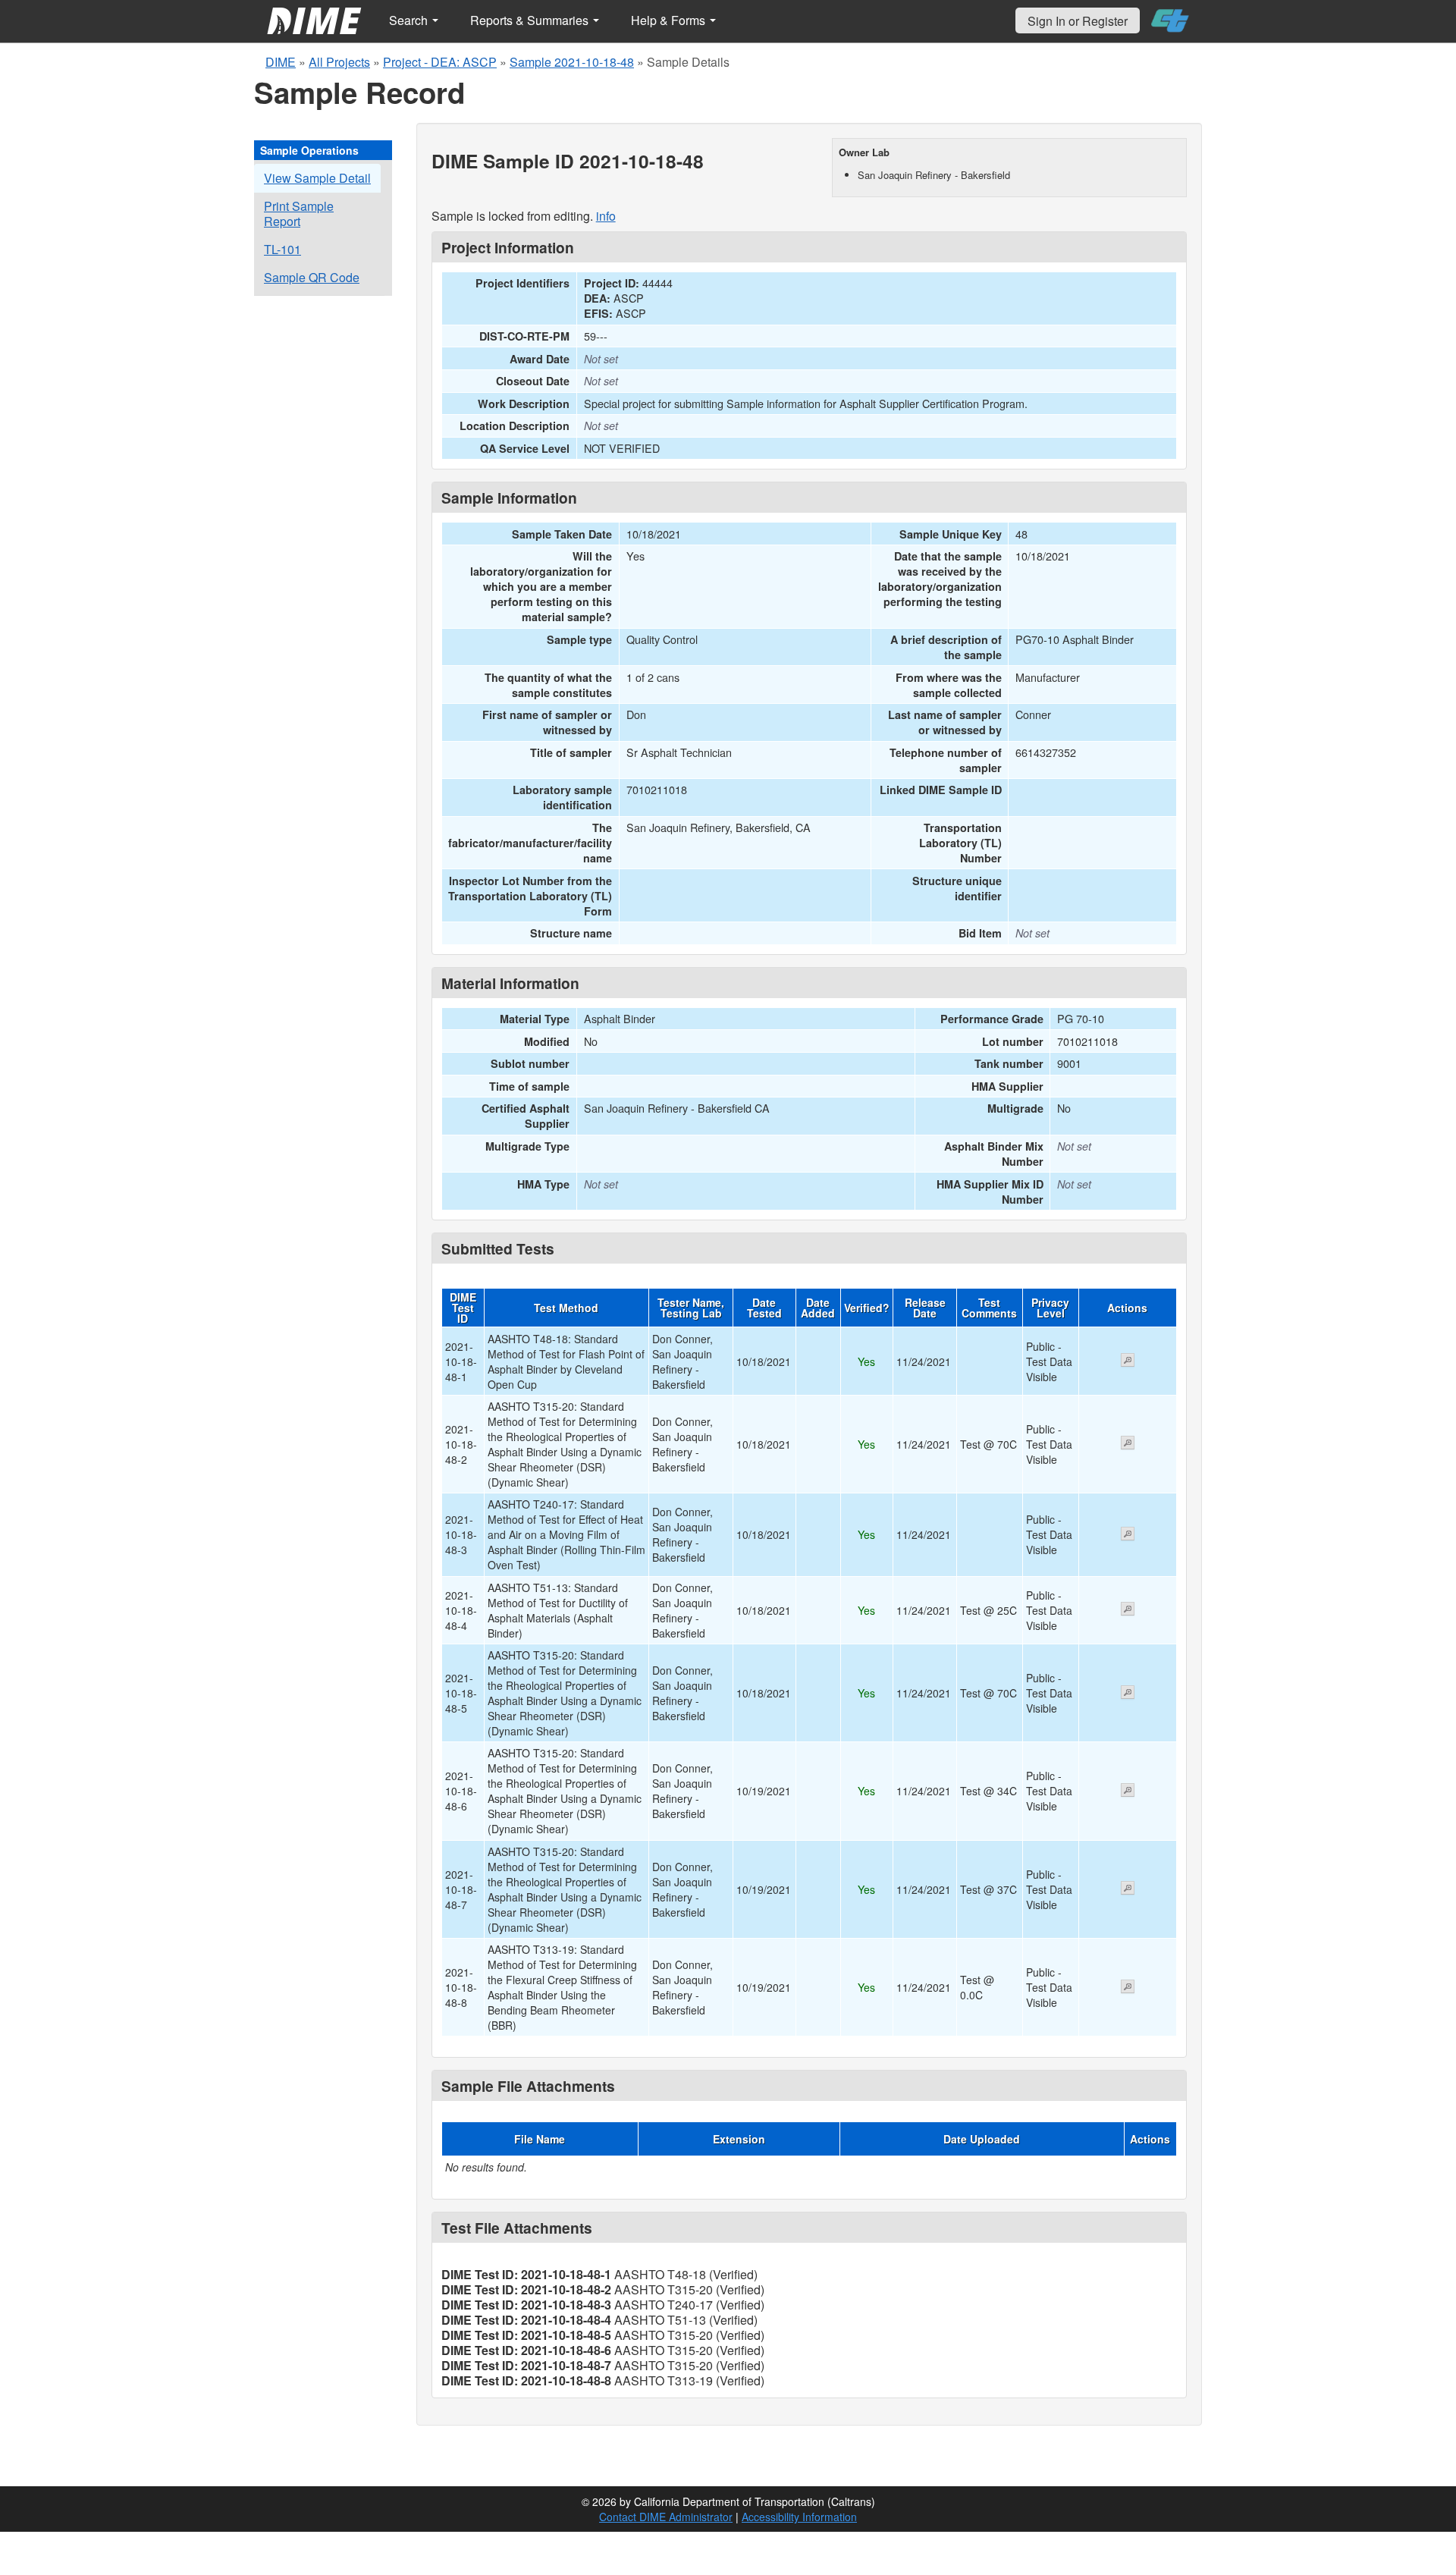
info (606, 216)
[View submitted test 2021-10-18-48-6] (1128, 1792)
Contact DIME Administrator (666, 2517)
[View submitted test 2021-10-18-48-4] (1128, 1610)
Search (410, 20)
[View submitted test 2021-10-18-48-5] (1128, 1694)
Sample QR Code (312, 277)
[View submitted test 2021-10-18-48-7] (1128, 1889)
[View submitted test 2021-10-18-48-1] (1128, 1361)
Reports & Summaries (531, 20)
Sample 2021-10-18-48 (572, 62)
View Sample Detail (317, 178)
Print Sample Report (299, 214)
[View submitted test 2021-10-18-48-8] (1128, 1988)
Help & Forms (670, 20)
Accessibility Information (799, 2517)
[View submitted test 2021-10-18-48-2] (1128, 1444)
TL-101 (282, 249)
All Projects (339, 62)
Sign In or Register (1078, 21)
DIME (281, 62)
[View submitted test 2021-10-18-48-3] (1128, 1535)
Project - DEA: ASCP (440, 62)
